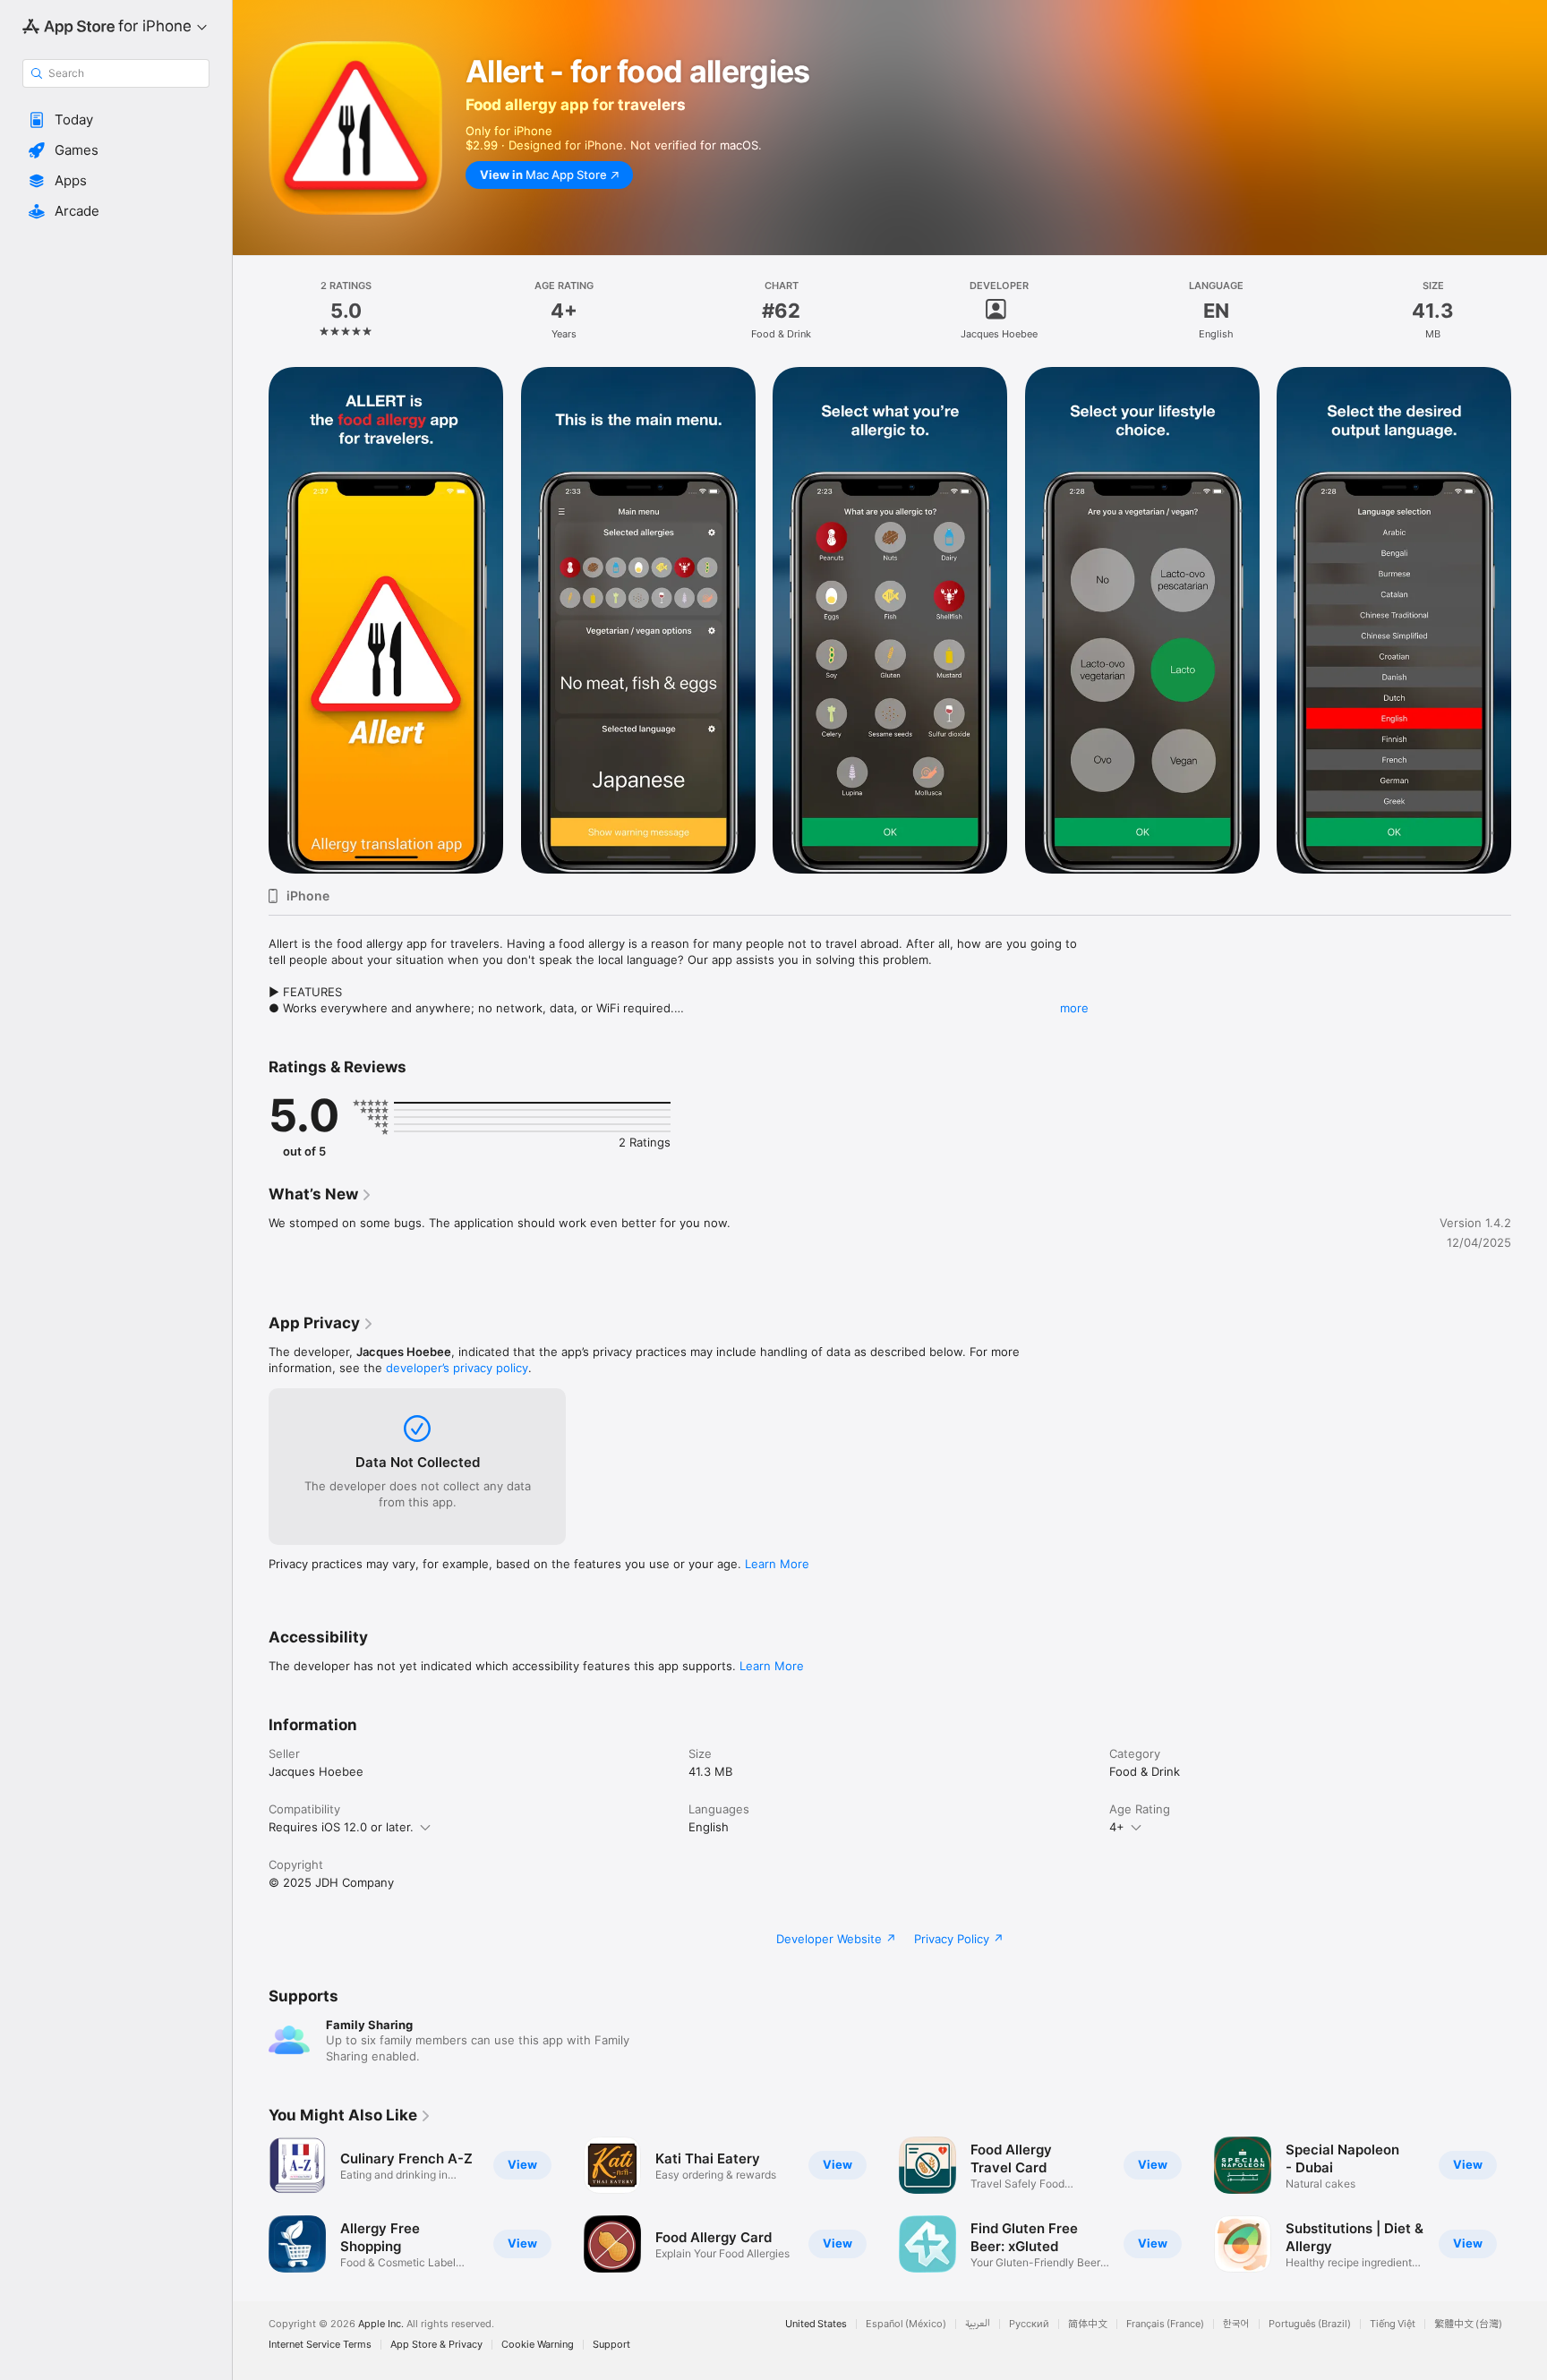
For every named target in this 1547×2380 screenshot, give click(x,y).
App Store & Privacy (436, 2345)
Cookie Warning (538, 2345)
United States (816, 2324)
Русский (1029, 2324)
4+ (1117, 1827)
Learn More (777, 1564)
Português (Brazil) (1310, 2324)
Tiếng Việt (1393, 2324)
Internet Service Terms (320, 2345)
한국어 (1236, 2324)
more (1074, 1008)
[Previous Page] (251, 620)
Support (611, 2345)
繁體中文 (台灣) (1468, 2324)
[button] (116, 120)
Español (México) (906, 2324)
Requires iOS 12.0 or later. (341, 1827)
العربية (978, 2324)
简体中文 (1088, 2324)
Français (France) (1165, 2324)
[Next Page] (1529, 620)
